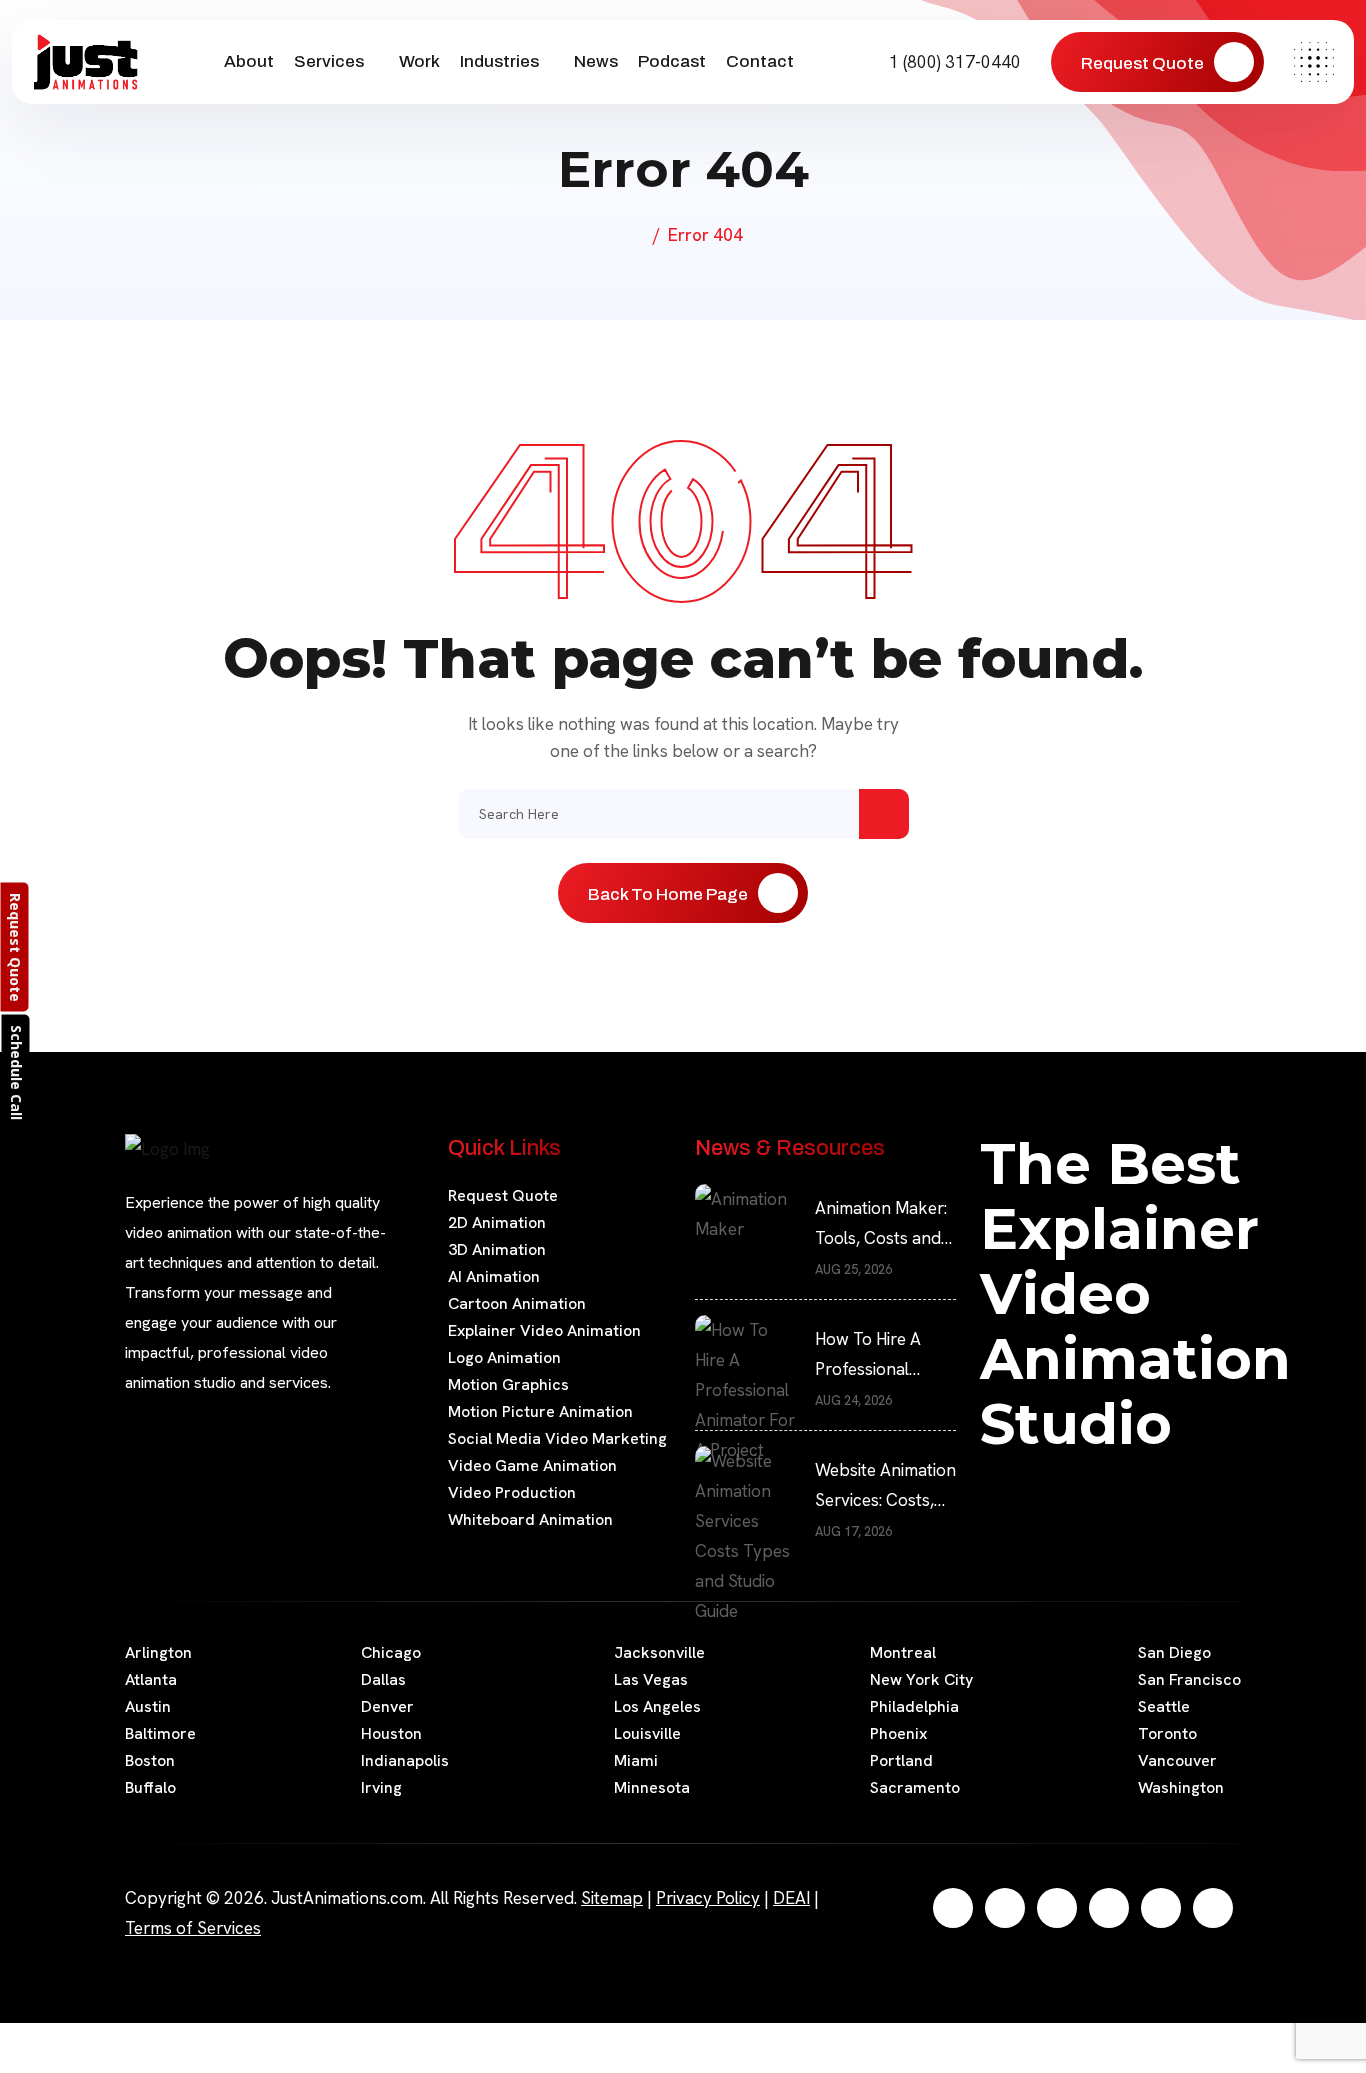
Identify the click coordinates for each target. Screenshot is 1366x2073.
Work (419, 61)
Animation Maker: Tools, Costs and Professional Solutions (881, 1225)
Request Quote (503, 1195)
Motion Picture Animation (540, 1411)
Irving (381, 1787)
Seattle (1164, 1706)
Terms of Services (193, 1928)
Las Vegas (651, 1679)
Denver (387, 1706)
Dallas (383, 1679)
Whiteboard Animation (530, 1519)
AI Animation (494, 1276)
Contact (760, 61)
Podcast (672, 61)
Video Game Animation (532, 1465)
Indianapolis (405, 1760)
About (249, 61)
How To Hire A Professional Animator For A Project (872, 1356)
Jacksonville (659, 1652)
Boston (150, 1760)
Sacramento (915, 1787)
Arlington (158, 1652)
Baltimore (160, 1733)
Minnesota (652, 1787)
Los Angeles (657, 1706)
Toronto (1167, 1733)
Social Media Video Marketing (557, 1438)
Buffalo (150, 1787)
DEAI (791, 1898)
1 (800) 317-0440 (953, 62)
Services (329, 61)
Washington (1181, 1787)
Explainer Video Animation (544, 1330)
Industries (499, 61)
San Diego (1174, 1652)
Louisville (647, 1733)
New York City (921, 1679)
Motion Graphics (508, 1384)
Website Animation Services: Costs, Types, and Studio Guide (885, 1487)
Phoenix (898, 1733)
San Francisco (1189, 1679)
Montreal (903, 1652)
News (596, 61)
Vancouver (1177, 1760)
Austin (148, 1706)
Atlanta (151, 1679)
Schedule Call (16, 1071)
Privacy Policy (708, 1898)
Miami (636, 1760)
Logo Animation (504, 1357)
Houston (391, 1733)
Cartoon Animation (517, 1303)
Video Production (512, 1492)
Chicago (391, 1652)
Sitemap (612, 1898)
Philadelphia (914, 1706)
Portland (901, 1760)
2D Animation (497, 1222)
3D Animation (497, 1249)
